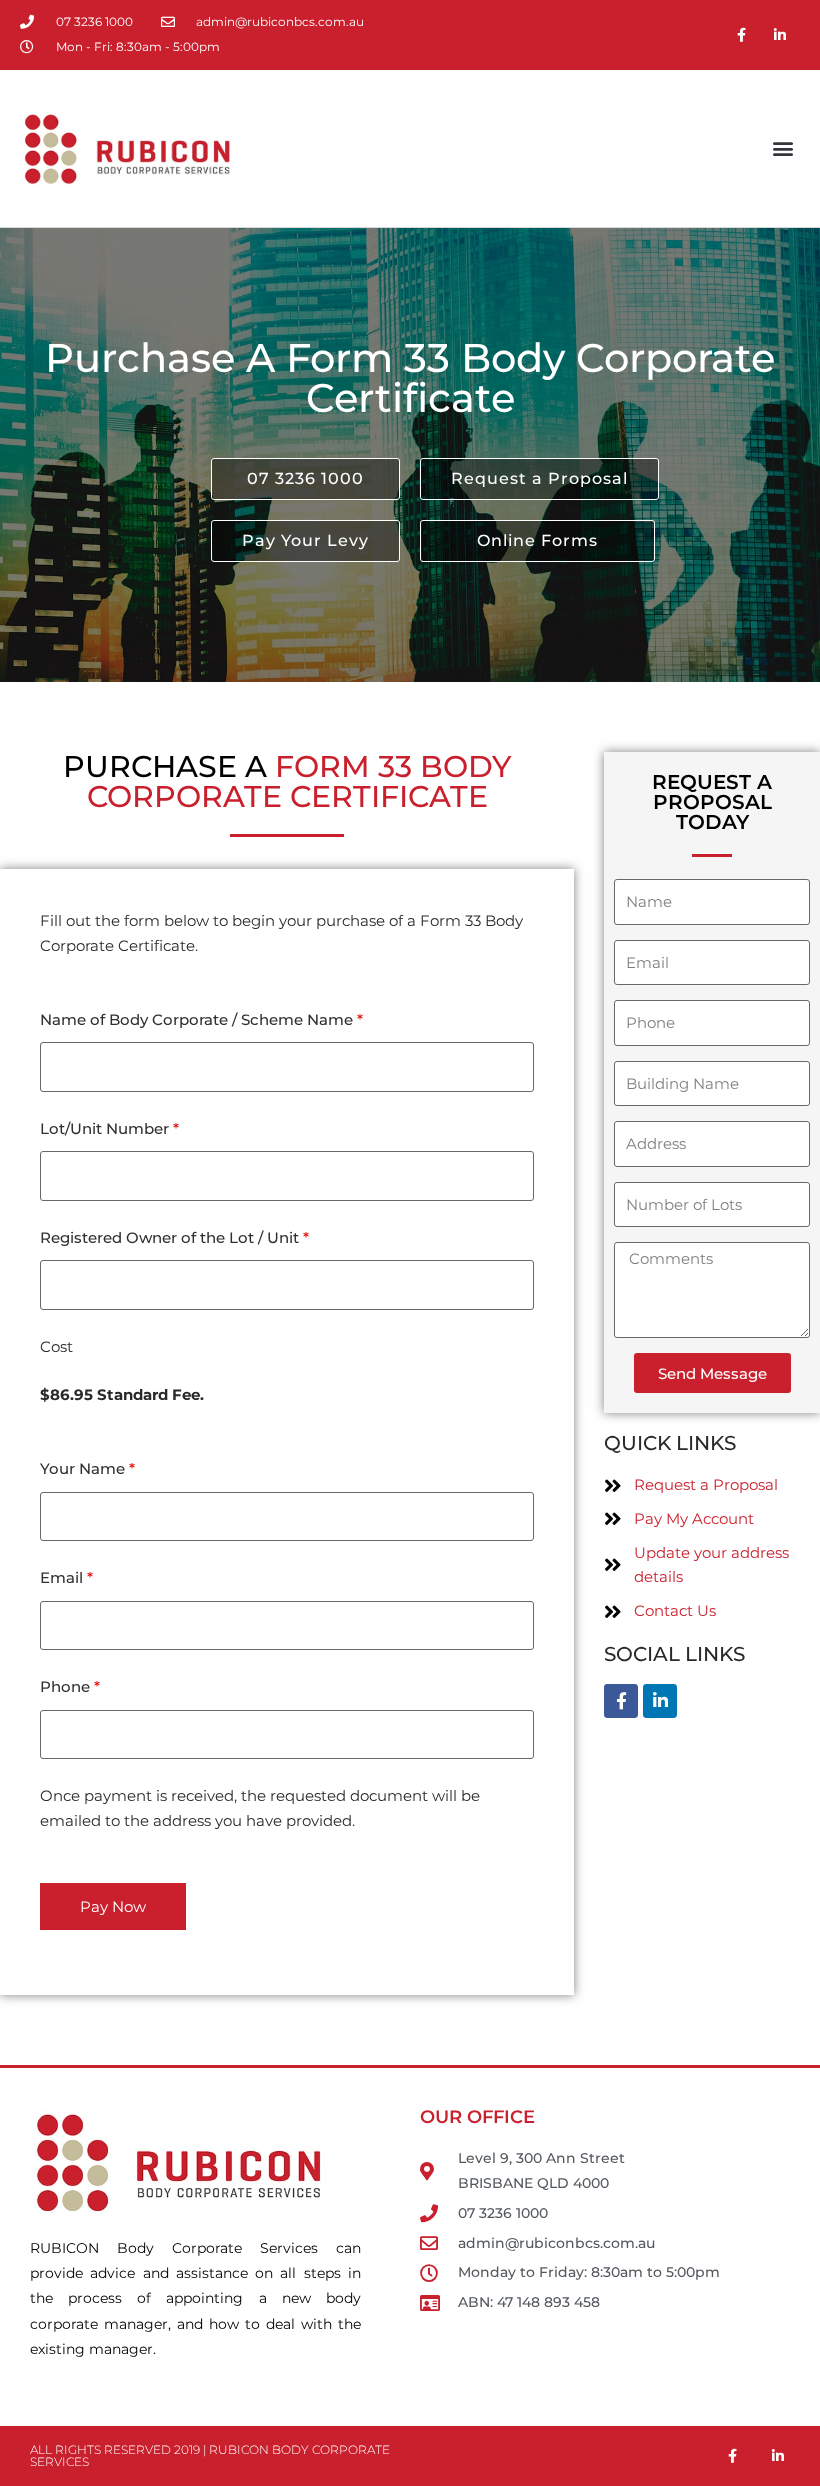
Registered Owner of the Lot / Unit (174, 1237)
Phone (70, 1686)
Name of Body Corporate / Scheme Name (201, 1019)
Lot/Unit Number (109, 1128)
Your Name (87, 1468)
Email (66, 1577)
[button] (783, 148)
